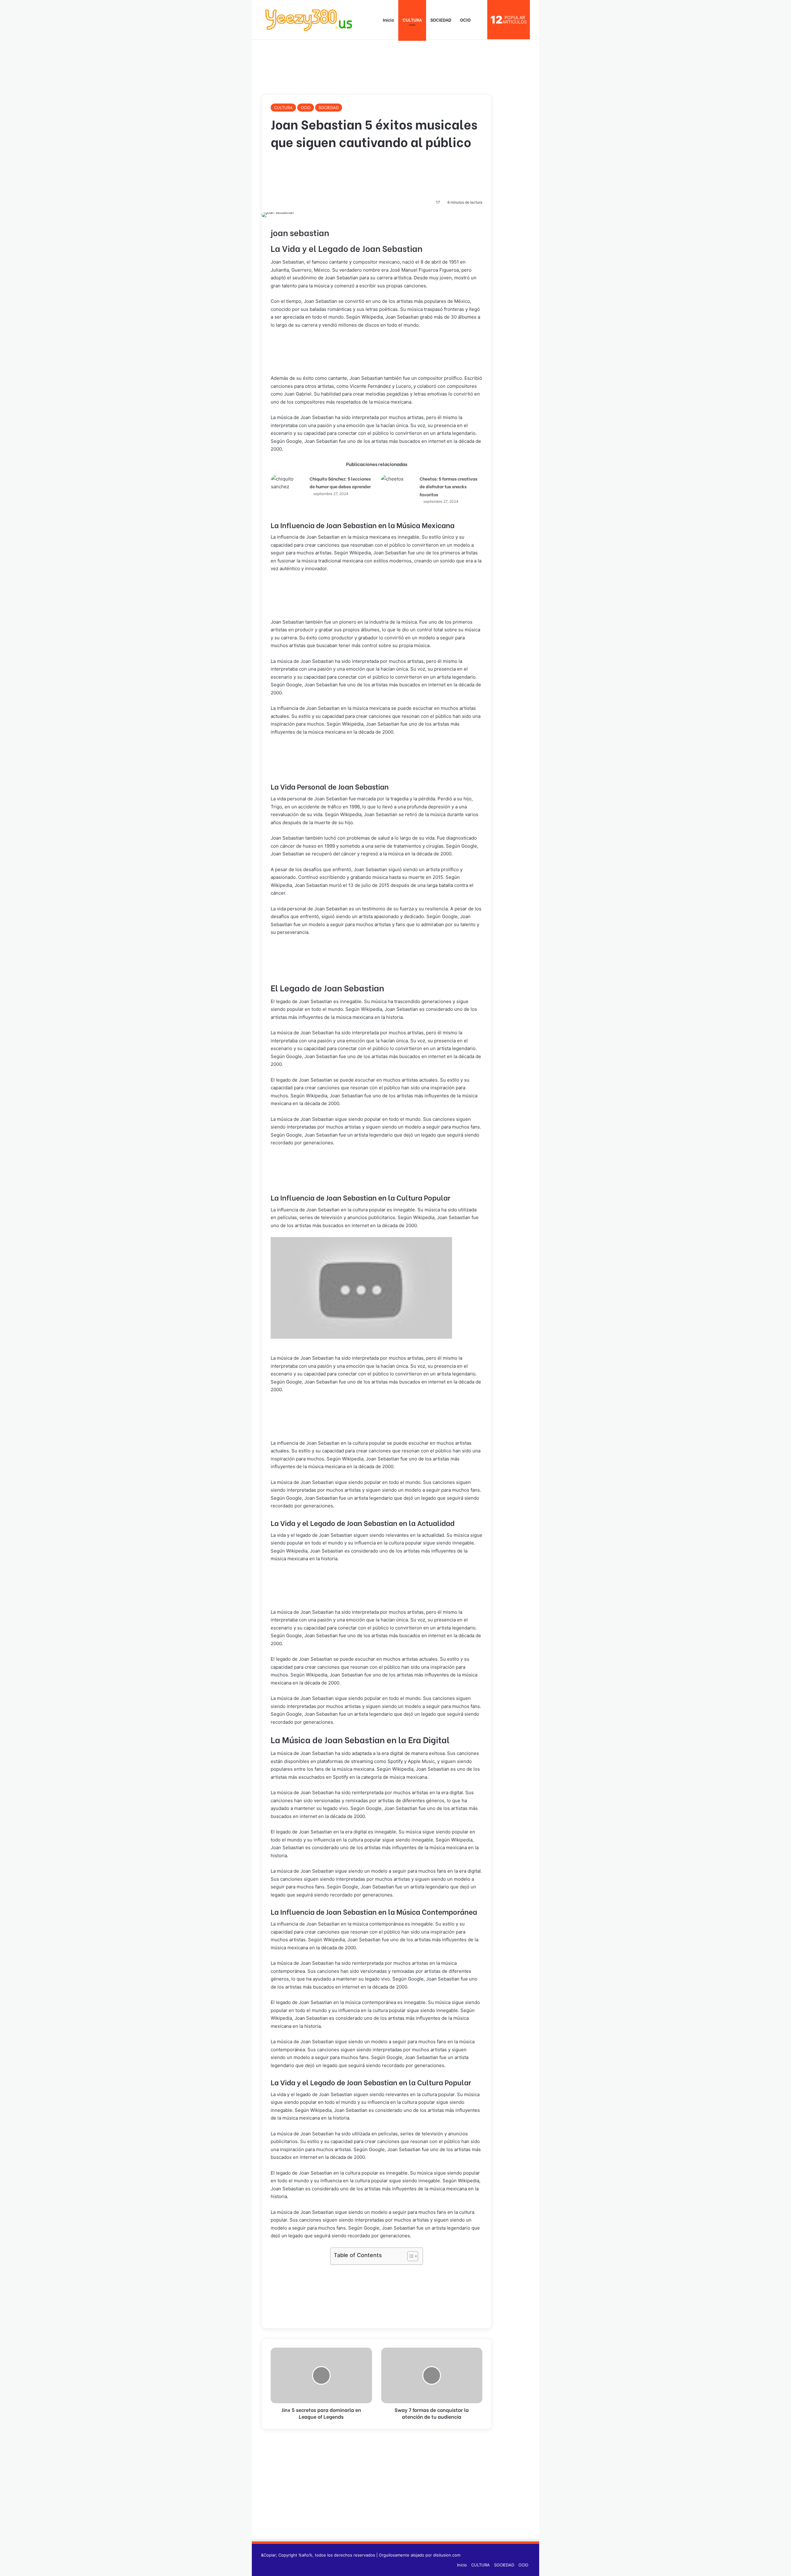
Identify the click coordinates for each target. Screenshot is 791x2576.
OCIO (465, 20)
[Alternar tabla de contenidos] (410, 2256)
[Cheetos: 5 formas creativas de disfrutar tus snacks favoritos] (398, 485)
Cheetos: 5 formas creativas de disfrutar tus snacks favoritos (448, 486)
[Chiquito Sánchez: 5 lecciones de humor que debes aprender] (288, 486)
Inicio (388, 20)
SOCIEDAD (441, 20)
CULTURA (412, 20)
